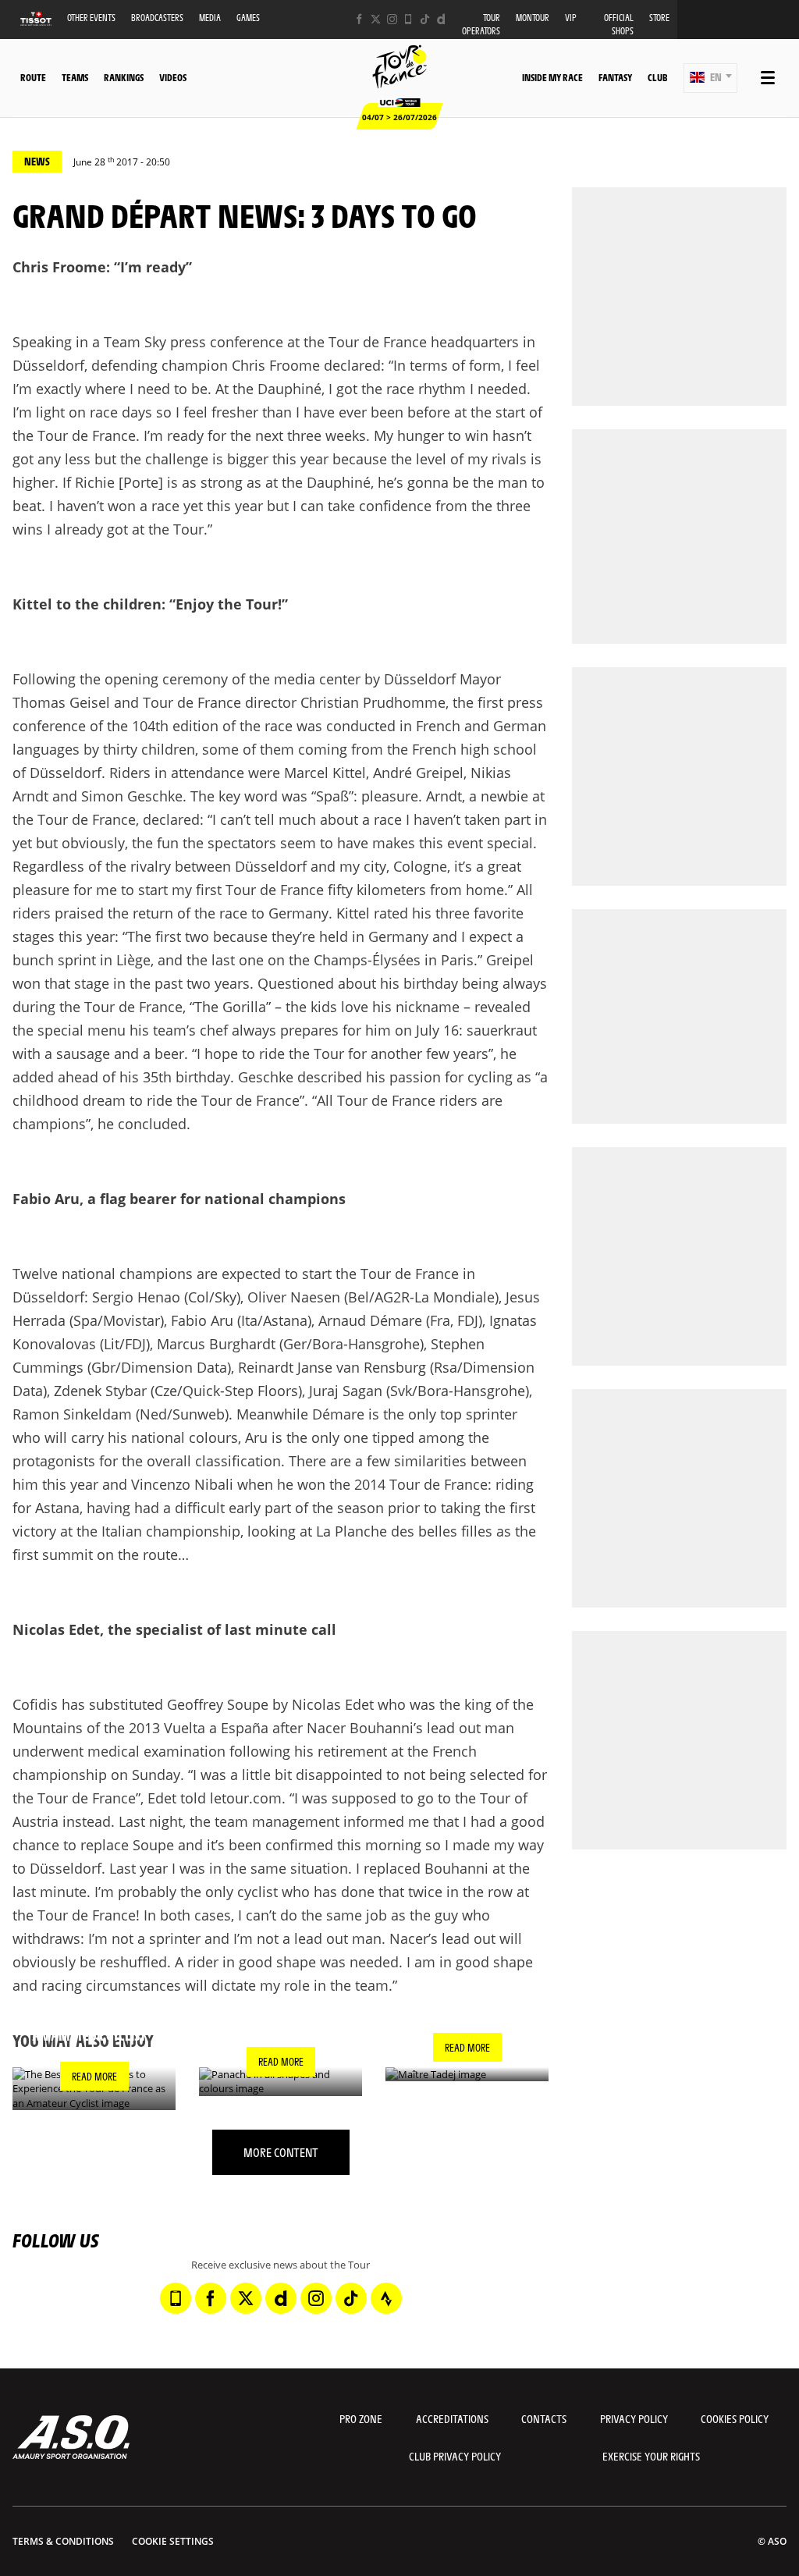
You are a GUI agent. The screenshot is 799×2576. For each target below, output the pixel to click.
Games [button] (248, 18)
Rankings (124, 77)
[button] (710, 78)
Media (210, 18)
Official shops (619, 24)
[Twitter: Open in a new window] (376, 19)
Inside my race (552, 77)
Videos (173, 77)
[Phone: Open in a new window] (408, 19)
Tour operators (481, 24)
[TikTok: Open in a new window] (425, 19)
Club (657, 77)
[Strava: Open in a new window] (386, 2298)
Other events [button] (91, 18)
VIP (571, 18)
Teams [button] (75, 77)
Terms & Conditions (63, 2541)
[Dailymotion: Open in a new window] (441, 19)
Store (659, 18)
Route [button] (33, 77)
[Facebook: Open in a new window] (359, 19)
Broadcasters (157, 18)
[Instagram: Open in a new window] (392, 19)
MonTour (533, 18)
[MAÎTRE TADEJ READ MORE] (467, 2075)
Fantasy (615, 77)
